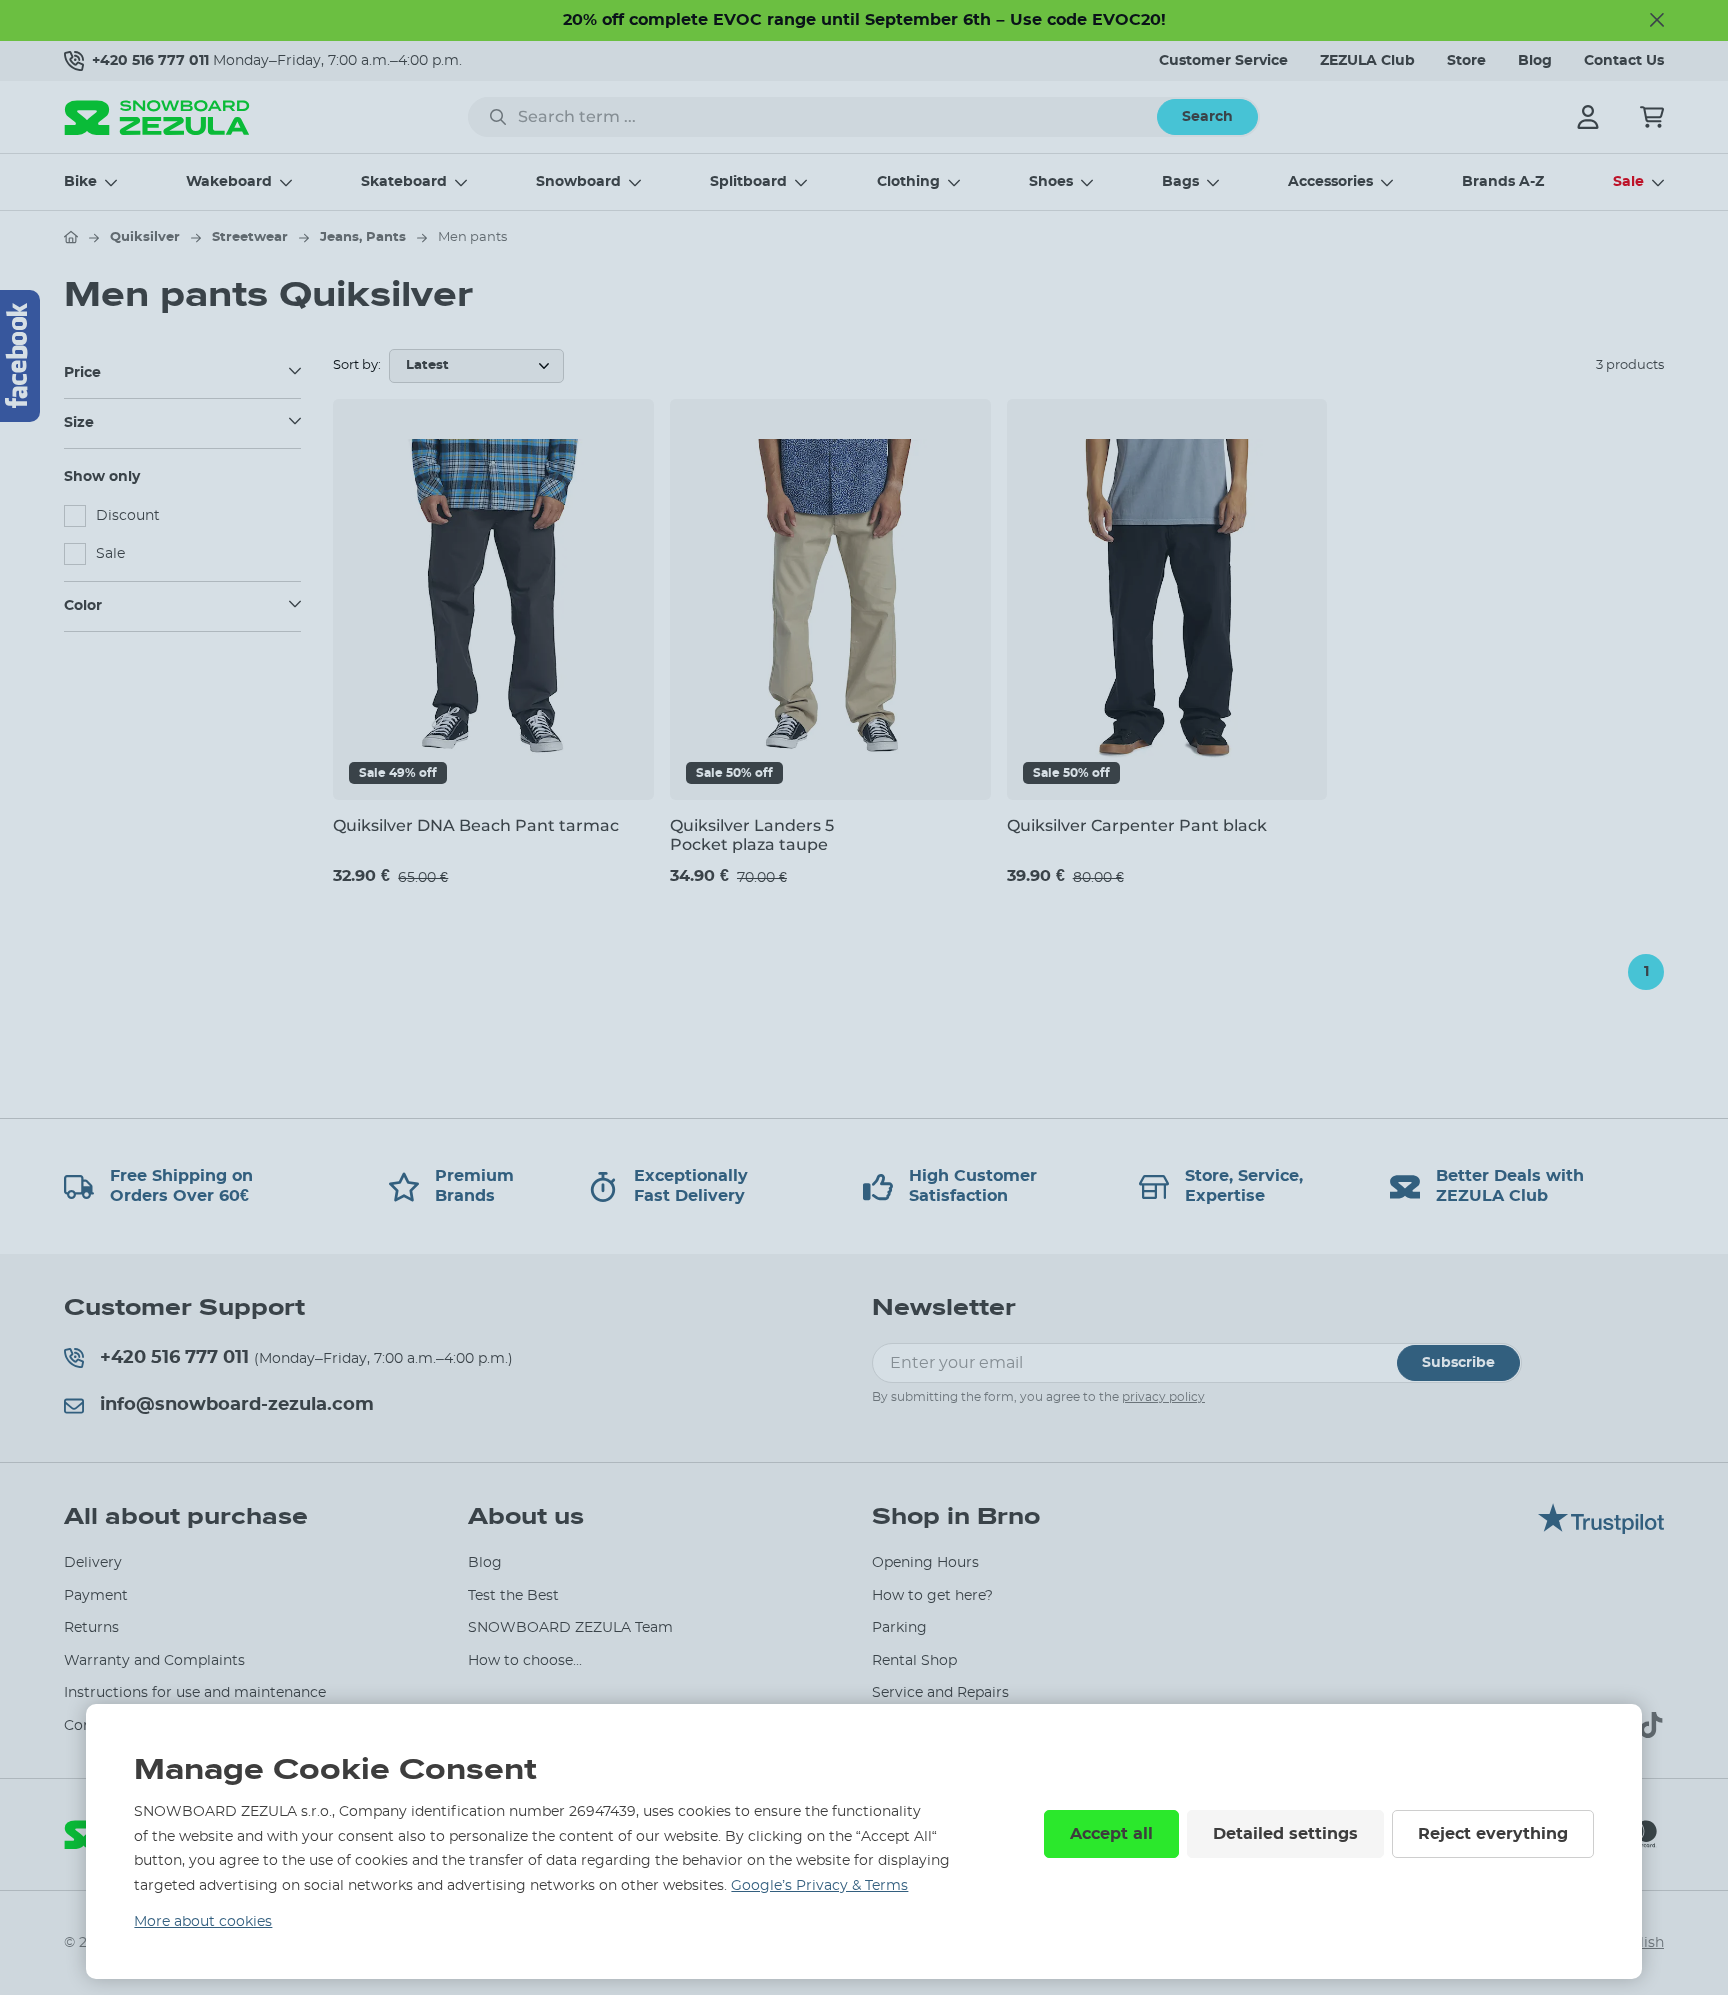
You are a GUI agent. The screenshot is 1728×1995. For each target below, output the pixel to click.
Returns (91, 1628)
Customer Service (1223, 61)
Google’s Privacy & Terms (819, 1886)
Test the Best (513, 1596)
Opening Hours (925, 1563)
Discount (128, 516)
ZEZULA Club (1367, 61)
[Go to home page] (71, 237)
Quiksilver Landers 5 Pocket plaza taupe (752, 835)
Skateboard (404, 182)
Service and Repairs (940, 1693)
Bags (1180, 182)
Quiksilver (145, 237)
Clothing (908, 182)
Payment (96, 1596)
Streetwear (250, 237)
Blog (1535, 61)
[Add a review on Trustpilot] (1601, 1529)
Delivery (93, 1563)
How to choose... (525, 1661)
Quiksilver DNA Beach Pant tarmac (476, 825)
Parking (899, 1628)
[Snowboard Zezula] (157, 117)
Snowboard (578, 182)
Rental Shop (914, 1661)
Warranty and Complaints (154, 1661)
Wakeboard (229, 182)
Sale (1628, 182)
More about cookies (203, 1922)
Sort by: (357, 365)
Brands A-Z (1503, 182)
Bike (80, 182)
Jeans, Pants (363, 237)
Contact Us (1624, 61)
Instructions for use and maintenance (195, 1693)
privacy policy (1163, 1397)
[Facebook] (20, 356)
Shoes (1051, 182)
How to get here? (932, 1596)
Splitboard (748, 182)
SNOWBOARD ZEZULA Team (570, 1628)
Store (1466, 61)
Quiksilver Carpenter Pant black (1137, 825)
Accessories (1330, 182)
